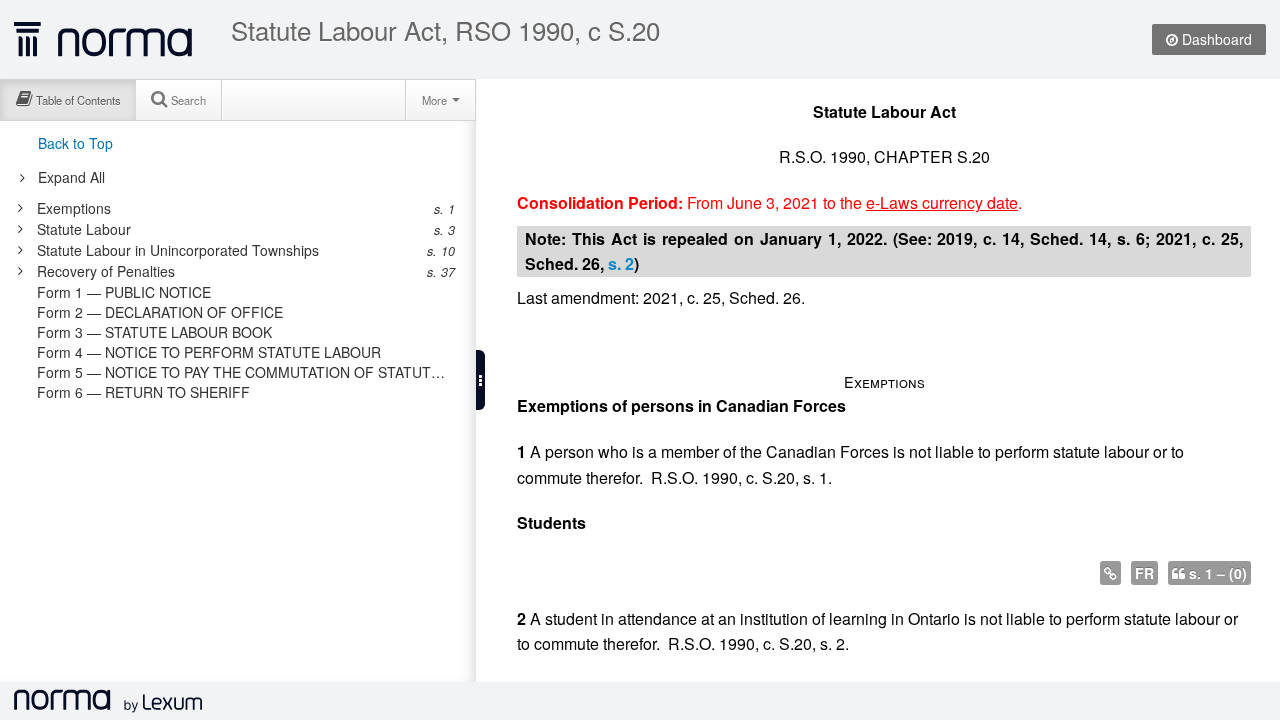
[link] (227, 208)
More (436, 100)
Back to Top (75, 143)
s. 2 (621, 263)
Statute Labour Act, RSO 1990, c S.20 (445, 30)
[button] (480, 380)
